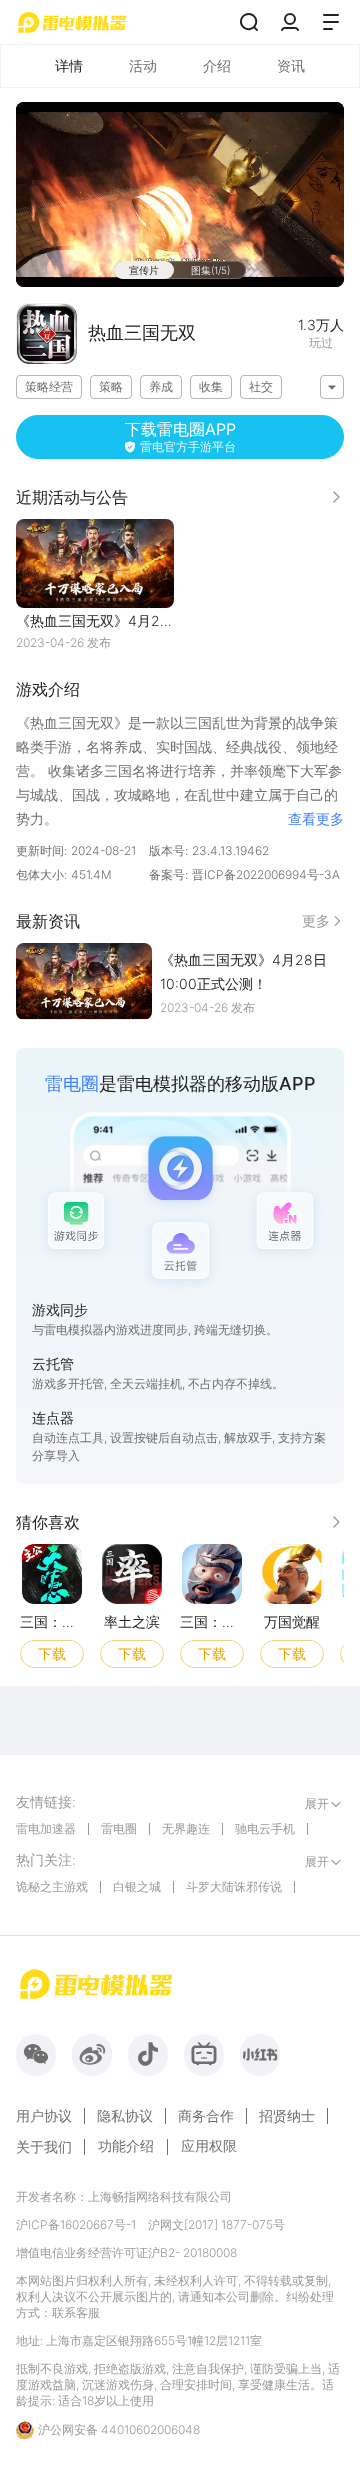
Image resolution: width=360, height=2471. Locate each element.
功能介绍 (126, 2145)
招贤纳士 (287, 2116)
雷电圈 (119, 1828)
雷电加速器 (46, 1828)
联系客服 (76, 2312)
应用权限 (209, 2145)
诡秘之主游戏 (52, 1886)
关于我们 (44, 2147)
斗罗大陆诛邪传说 (234, 1886)
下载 (52, 1652)
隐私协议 (125, 2116)
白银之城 (137, 1886)
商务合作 (206, 2116)
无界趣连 (186, 1828)
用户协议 (44, 2116)
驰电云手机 (265, 1828)
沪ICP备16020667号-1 (76, 2224)
